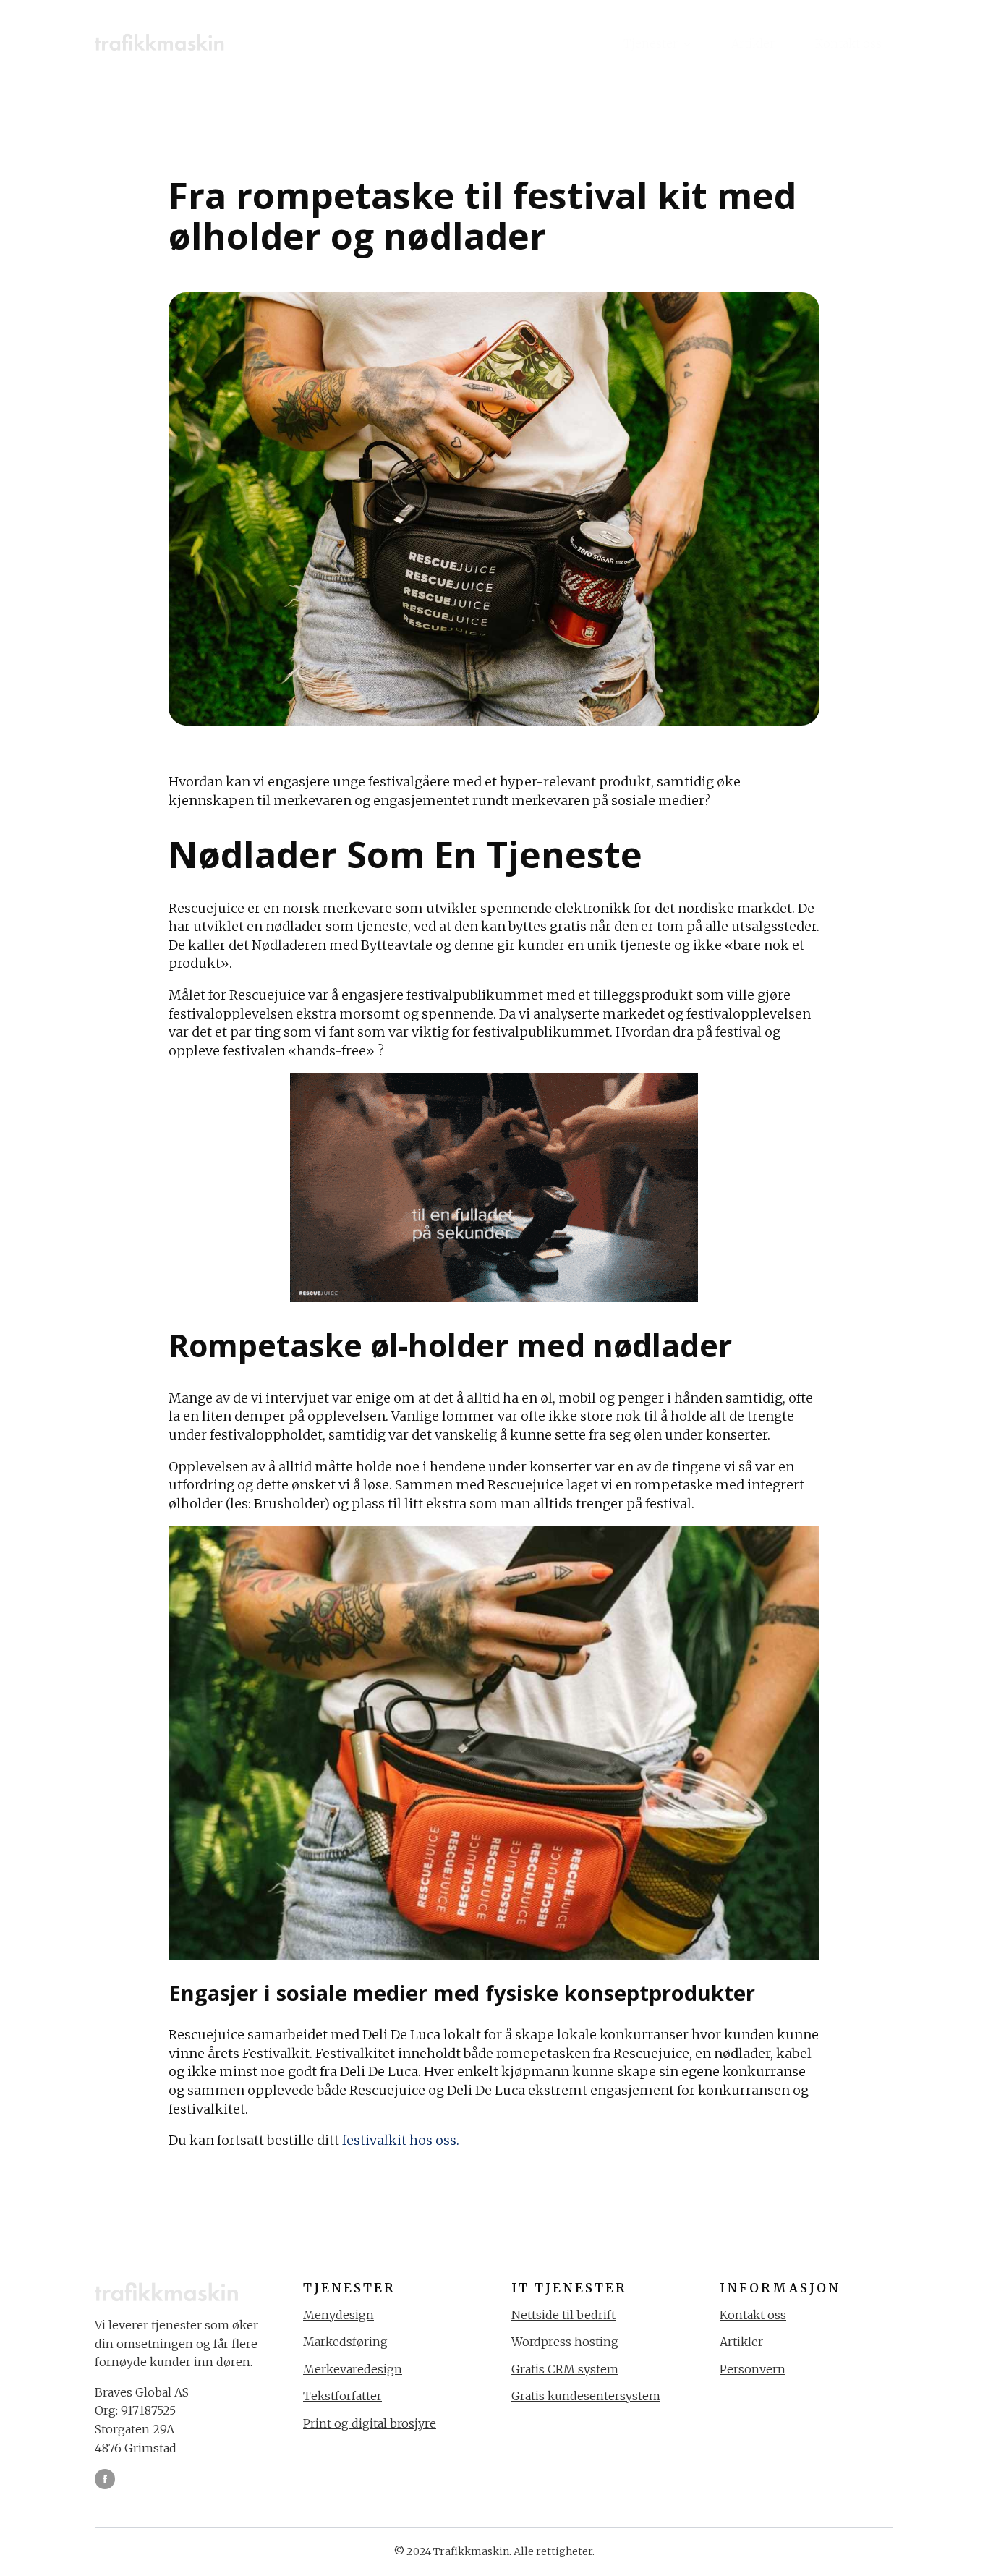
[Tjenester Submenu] (690, 44)
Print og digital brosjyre (370, 2423)
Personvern (753, 2369)
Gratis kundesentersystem (586, 2396)
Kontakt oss (848, 43)
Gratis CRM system (565, 2369)
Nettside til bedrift (563, 2315)
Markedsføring (345, 2342)
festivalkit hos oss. (399, 2140)
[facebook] (105, 2479)
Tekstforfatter (342, 2396)
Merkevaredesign (353, 2369)
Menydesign (338, 2315)
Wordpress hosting (565, 2342)
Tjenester (651, 43)
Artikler (753, 43)
